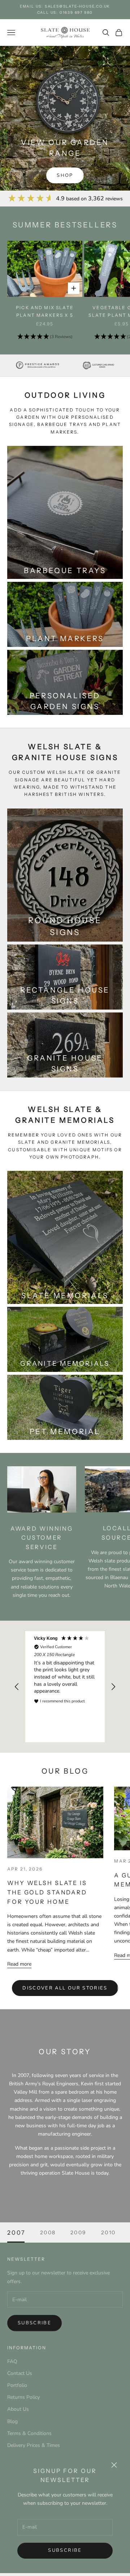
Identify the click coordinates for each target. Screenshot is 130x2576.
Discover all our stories (65, 1988)
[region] (65, 1687)
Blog (12, 2421)
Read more (19, 1964)
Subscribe (65, 2550)
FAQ (12, 2361)
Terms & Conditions (29, 2433)
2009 (79, 2232)
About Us (18, 2409)
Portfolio (17, 2385)
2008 (48, 2232)
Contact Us (20, 2373)
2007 (16, 2232)
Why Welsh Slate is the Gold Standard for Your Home (47, 1892)
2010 (109, 2232)
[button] (45, 337)
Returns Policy (23, 2397)
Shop (65, 175)
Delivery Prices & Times (34, 2445)
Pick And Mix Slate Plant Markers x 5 (45, 311)
